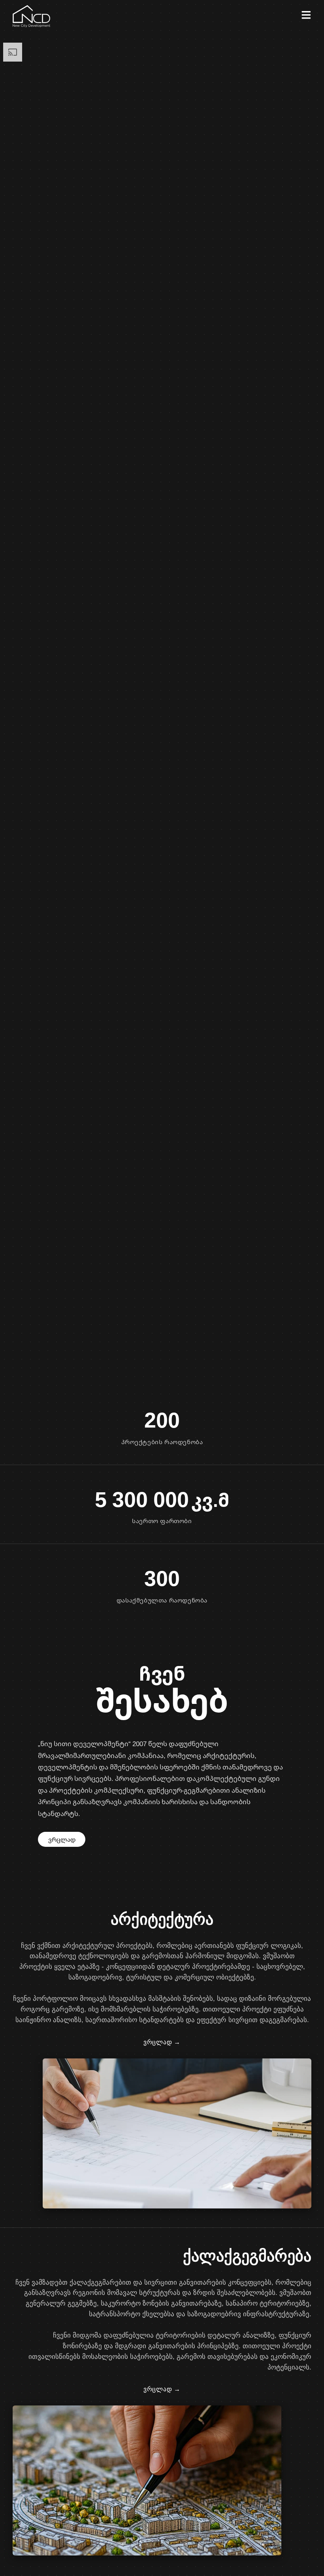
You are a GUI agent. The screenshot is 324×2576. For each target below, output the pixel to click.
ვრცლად (62, 1839)
